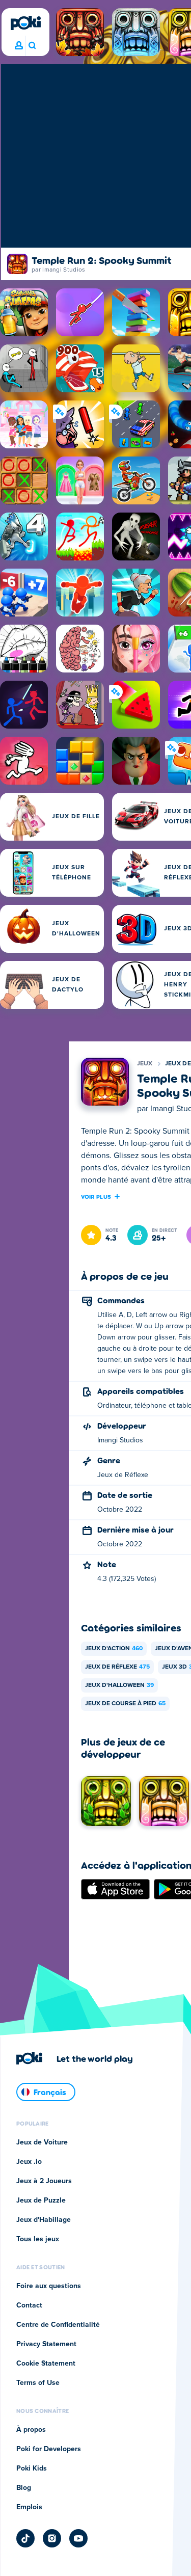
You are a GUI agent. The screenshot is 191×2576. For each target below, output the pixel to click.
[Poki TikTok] (25, 2538)
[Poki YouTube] (78, 2538)
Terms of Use (38, 2383)
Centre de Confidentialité (58, 2325)
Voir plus (96, 1196)
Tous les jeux (38, 2239)
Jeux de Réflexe (117, 1667)
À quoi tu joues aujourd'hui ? (32, 46)
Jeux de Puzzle (41, 2201)
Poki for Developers (49, 2449)
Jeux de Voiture (42, 2142)
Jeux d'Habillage (44, 2220)
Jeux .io (29, 2162)
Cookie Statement (46, 2364)
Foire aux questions (49, 2286)
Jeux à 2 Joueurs (44, 2181)
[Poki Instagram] (52, 2538)
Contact (29, 2305)
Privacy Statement (46, 2344)
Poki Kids (32, 2468)
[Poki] (25, 23)
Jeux (145, 1064)
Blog (24, 2488)
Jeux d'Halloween (119, 1685)
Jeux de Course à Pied (125, 1704)
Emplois (29, 2507)
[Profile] (19, 46)
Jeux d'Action (114, 1649)
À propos (31, 2430)
